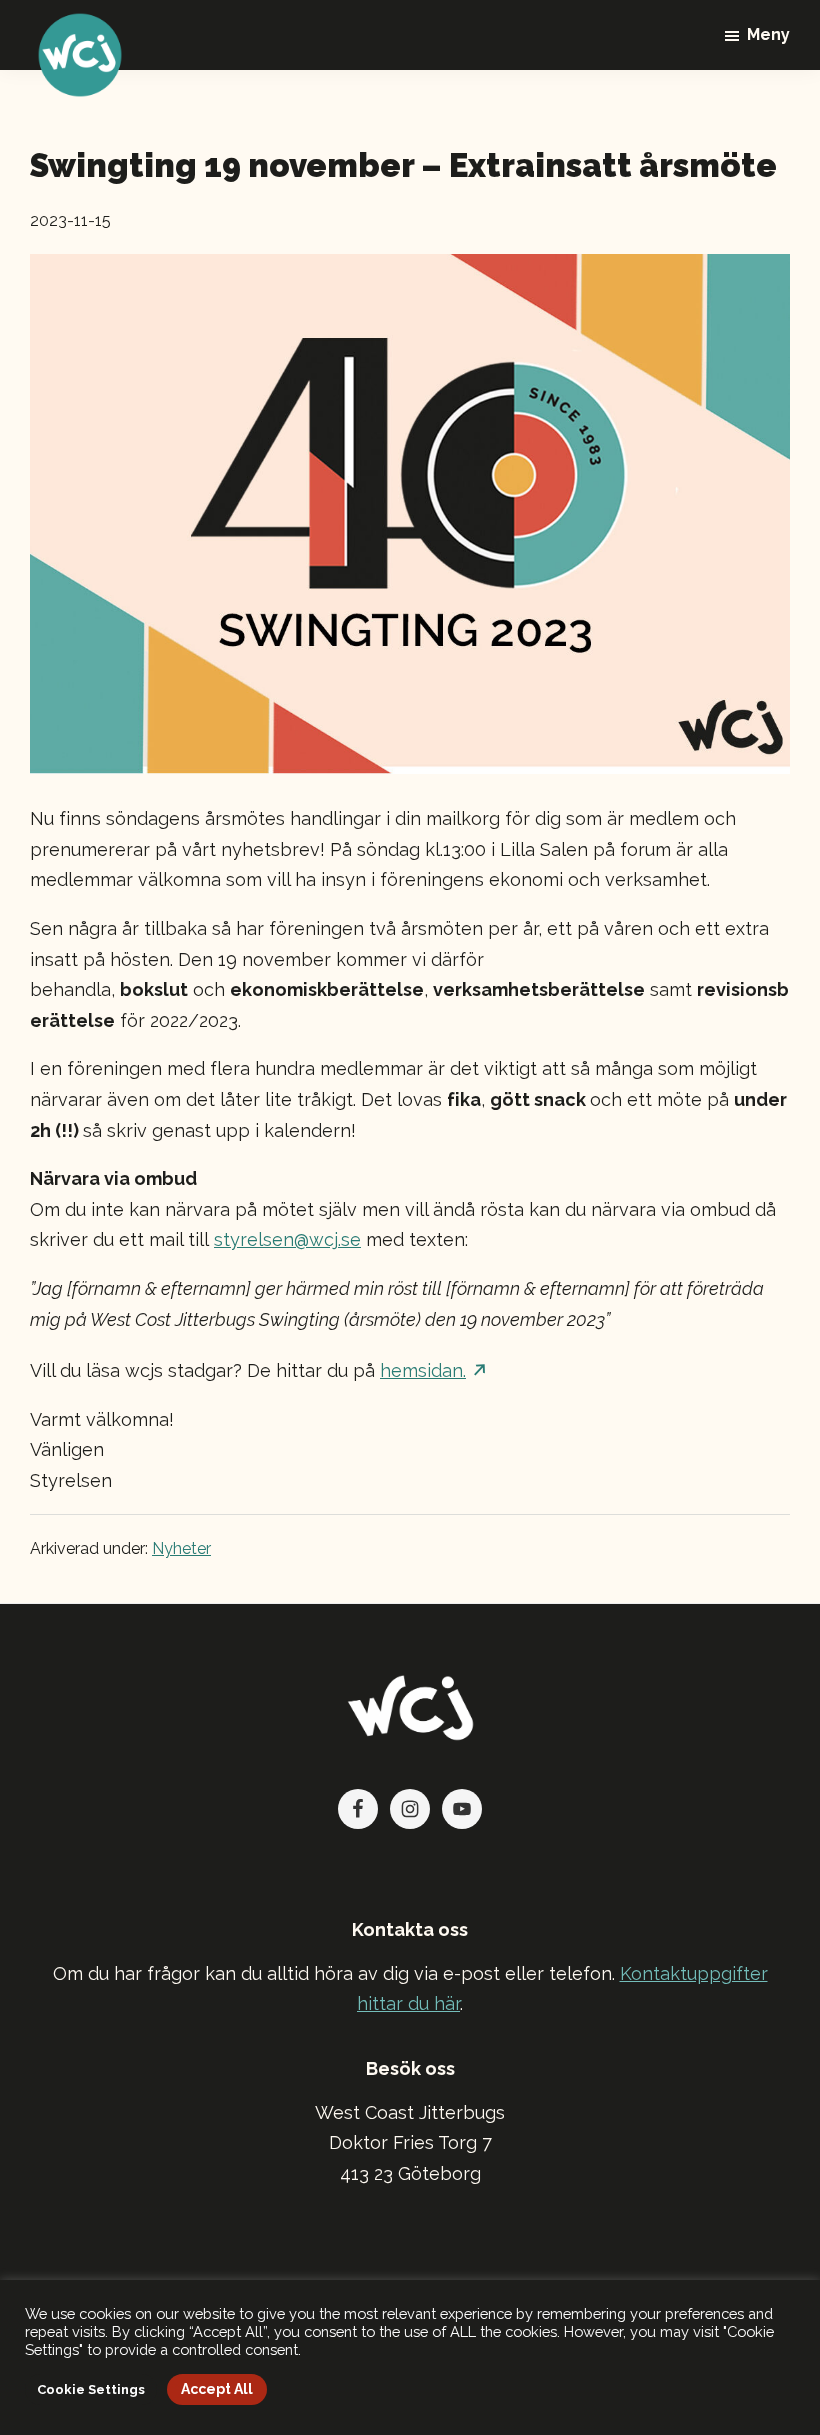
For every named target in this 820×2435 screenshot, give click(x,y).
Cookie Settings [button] (91, 2389)
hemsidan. (423, 1370)
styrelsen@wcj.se (287, 1239)
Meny (768, 34)
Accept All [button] (217, 2389)
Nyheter (181, 1548)
